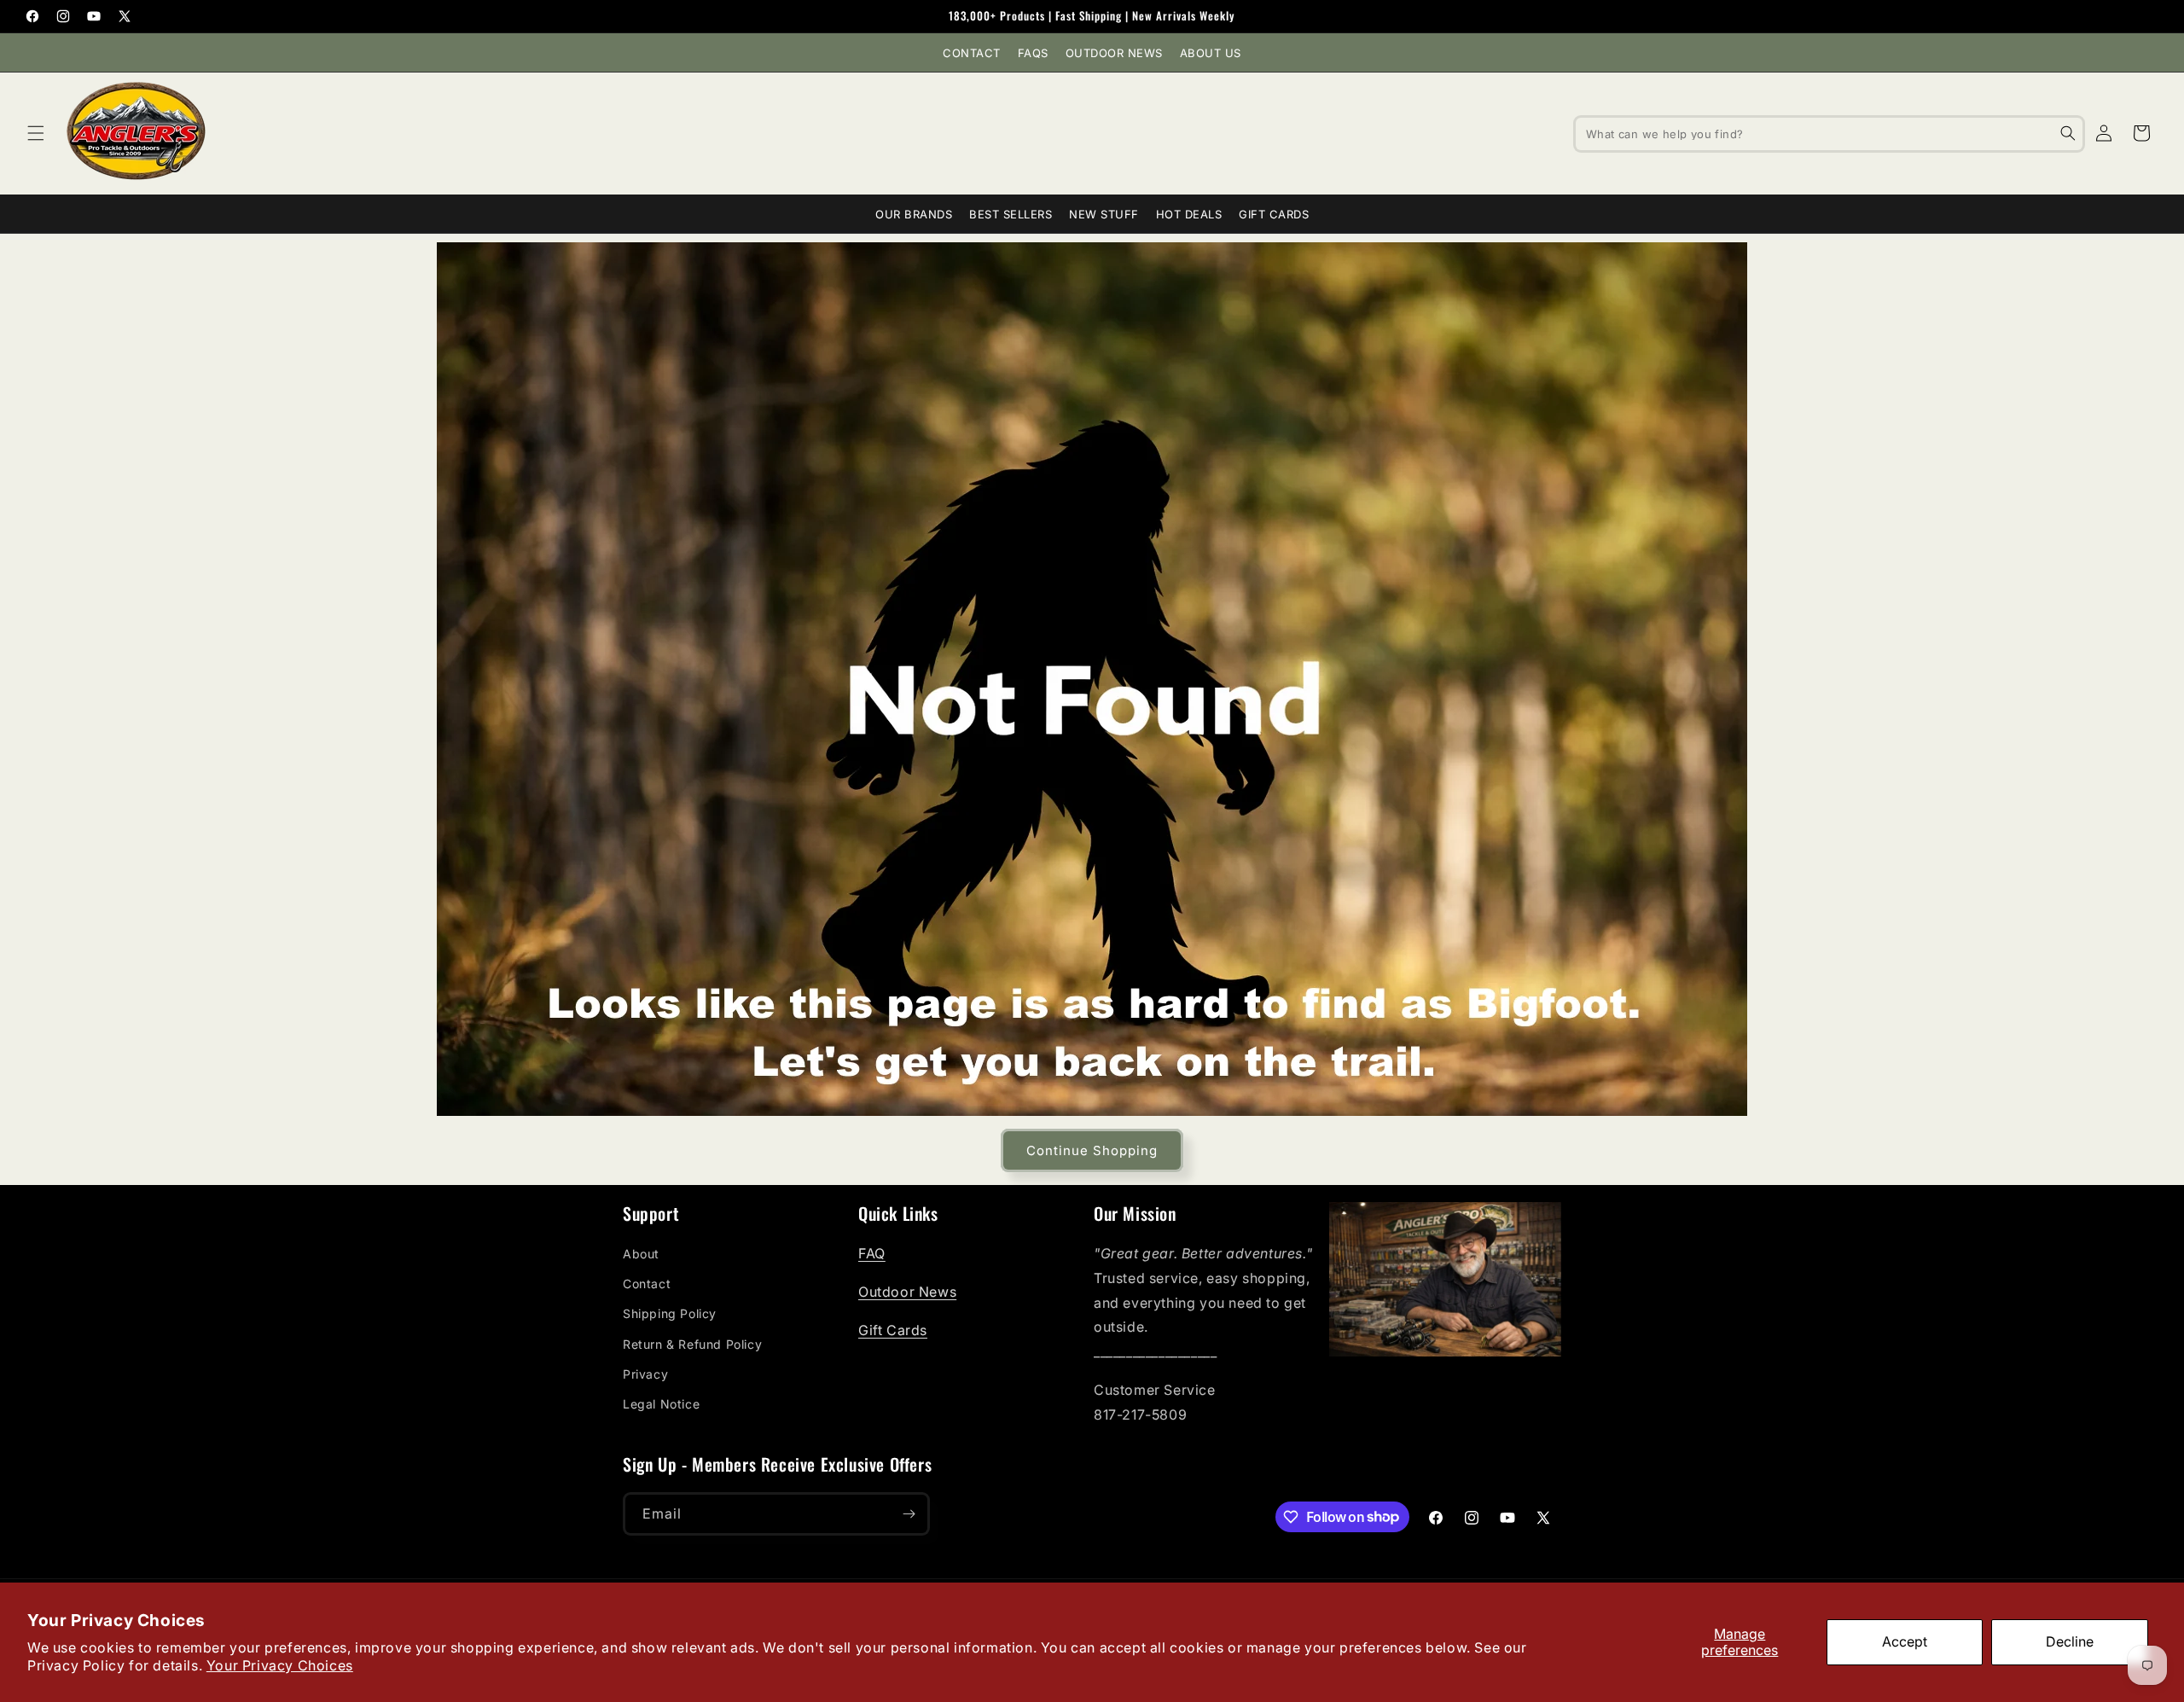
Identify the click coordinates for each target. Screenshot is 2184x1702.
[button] (36, 133)
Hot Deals (1189, 214)
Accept (1905, 1641)
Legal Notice (661, 1404)
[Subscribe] (909, 1514)
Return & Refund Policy (692, 1344)
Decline (2070, 1641)
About (641, 1254)
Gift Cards (1274, 214)
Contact (972, 53)
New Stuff (1104, 214)
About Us (1211, 53)
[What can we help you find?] (2068, 133)
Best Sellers (1011, 214)
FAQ (872, 1253)
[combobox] (1829, 133)
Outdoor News (1114, 53)
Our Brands (914, 214)
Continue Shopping (1092, 1150)
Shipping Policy (670, 1313)
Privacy (645, 1374)
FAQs (1033, 53)
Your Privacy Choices (280, 1665)
